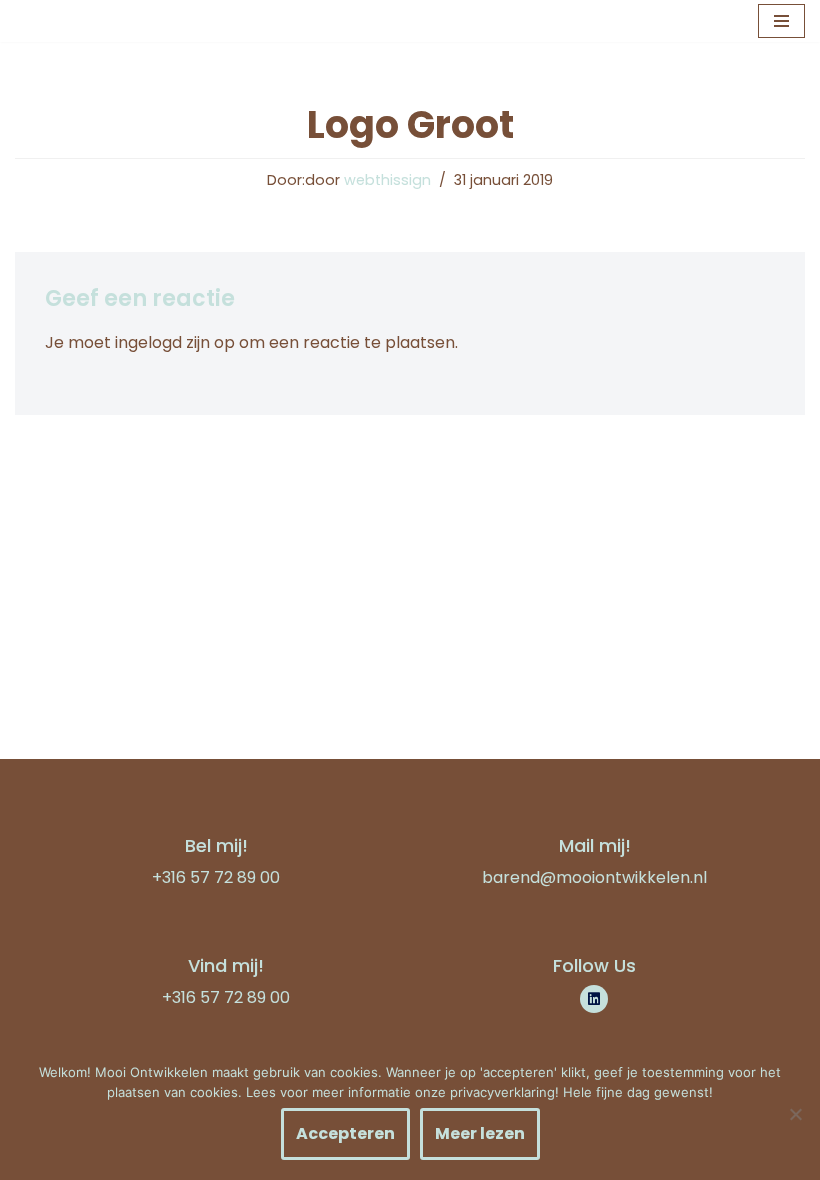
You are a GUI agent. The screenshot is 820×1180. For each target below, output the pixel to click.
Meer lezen (480, 1133)
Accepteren (345, 1133)
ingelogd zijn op (175, 342)
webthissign (387, 180)
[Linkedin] (594, 999)
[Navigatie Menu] (781, 21)
